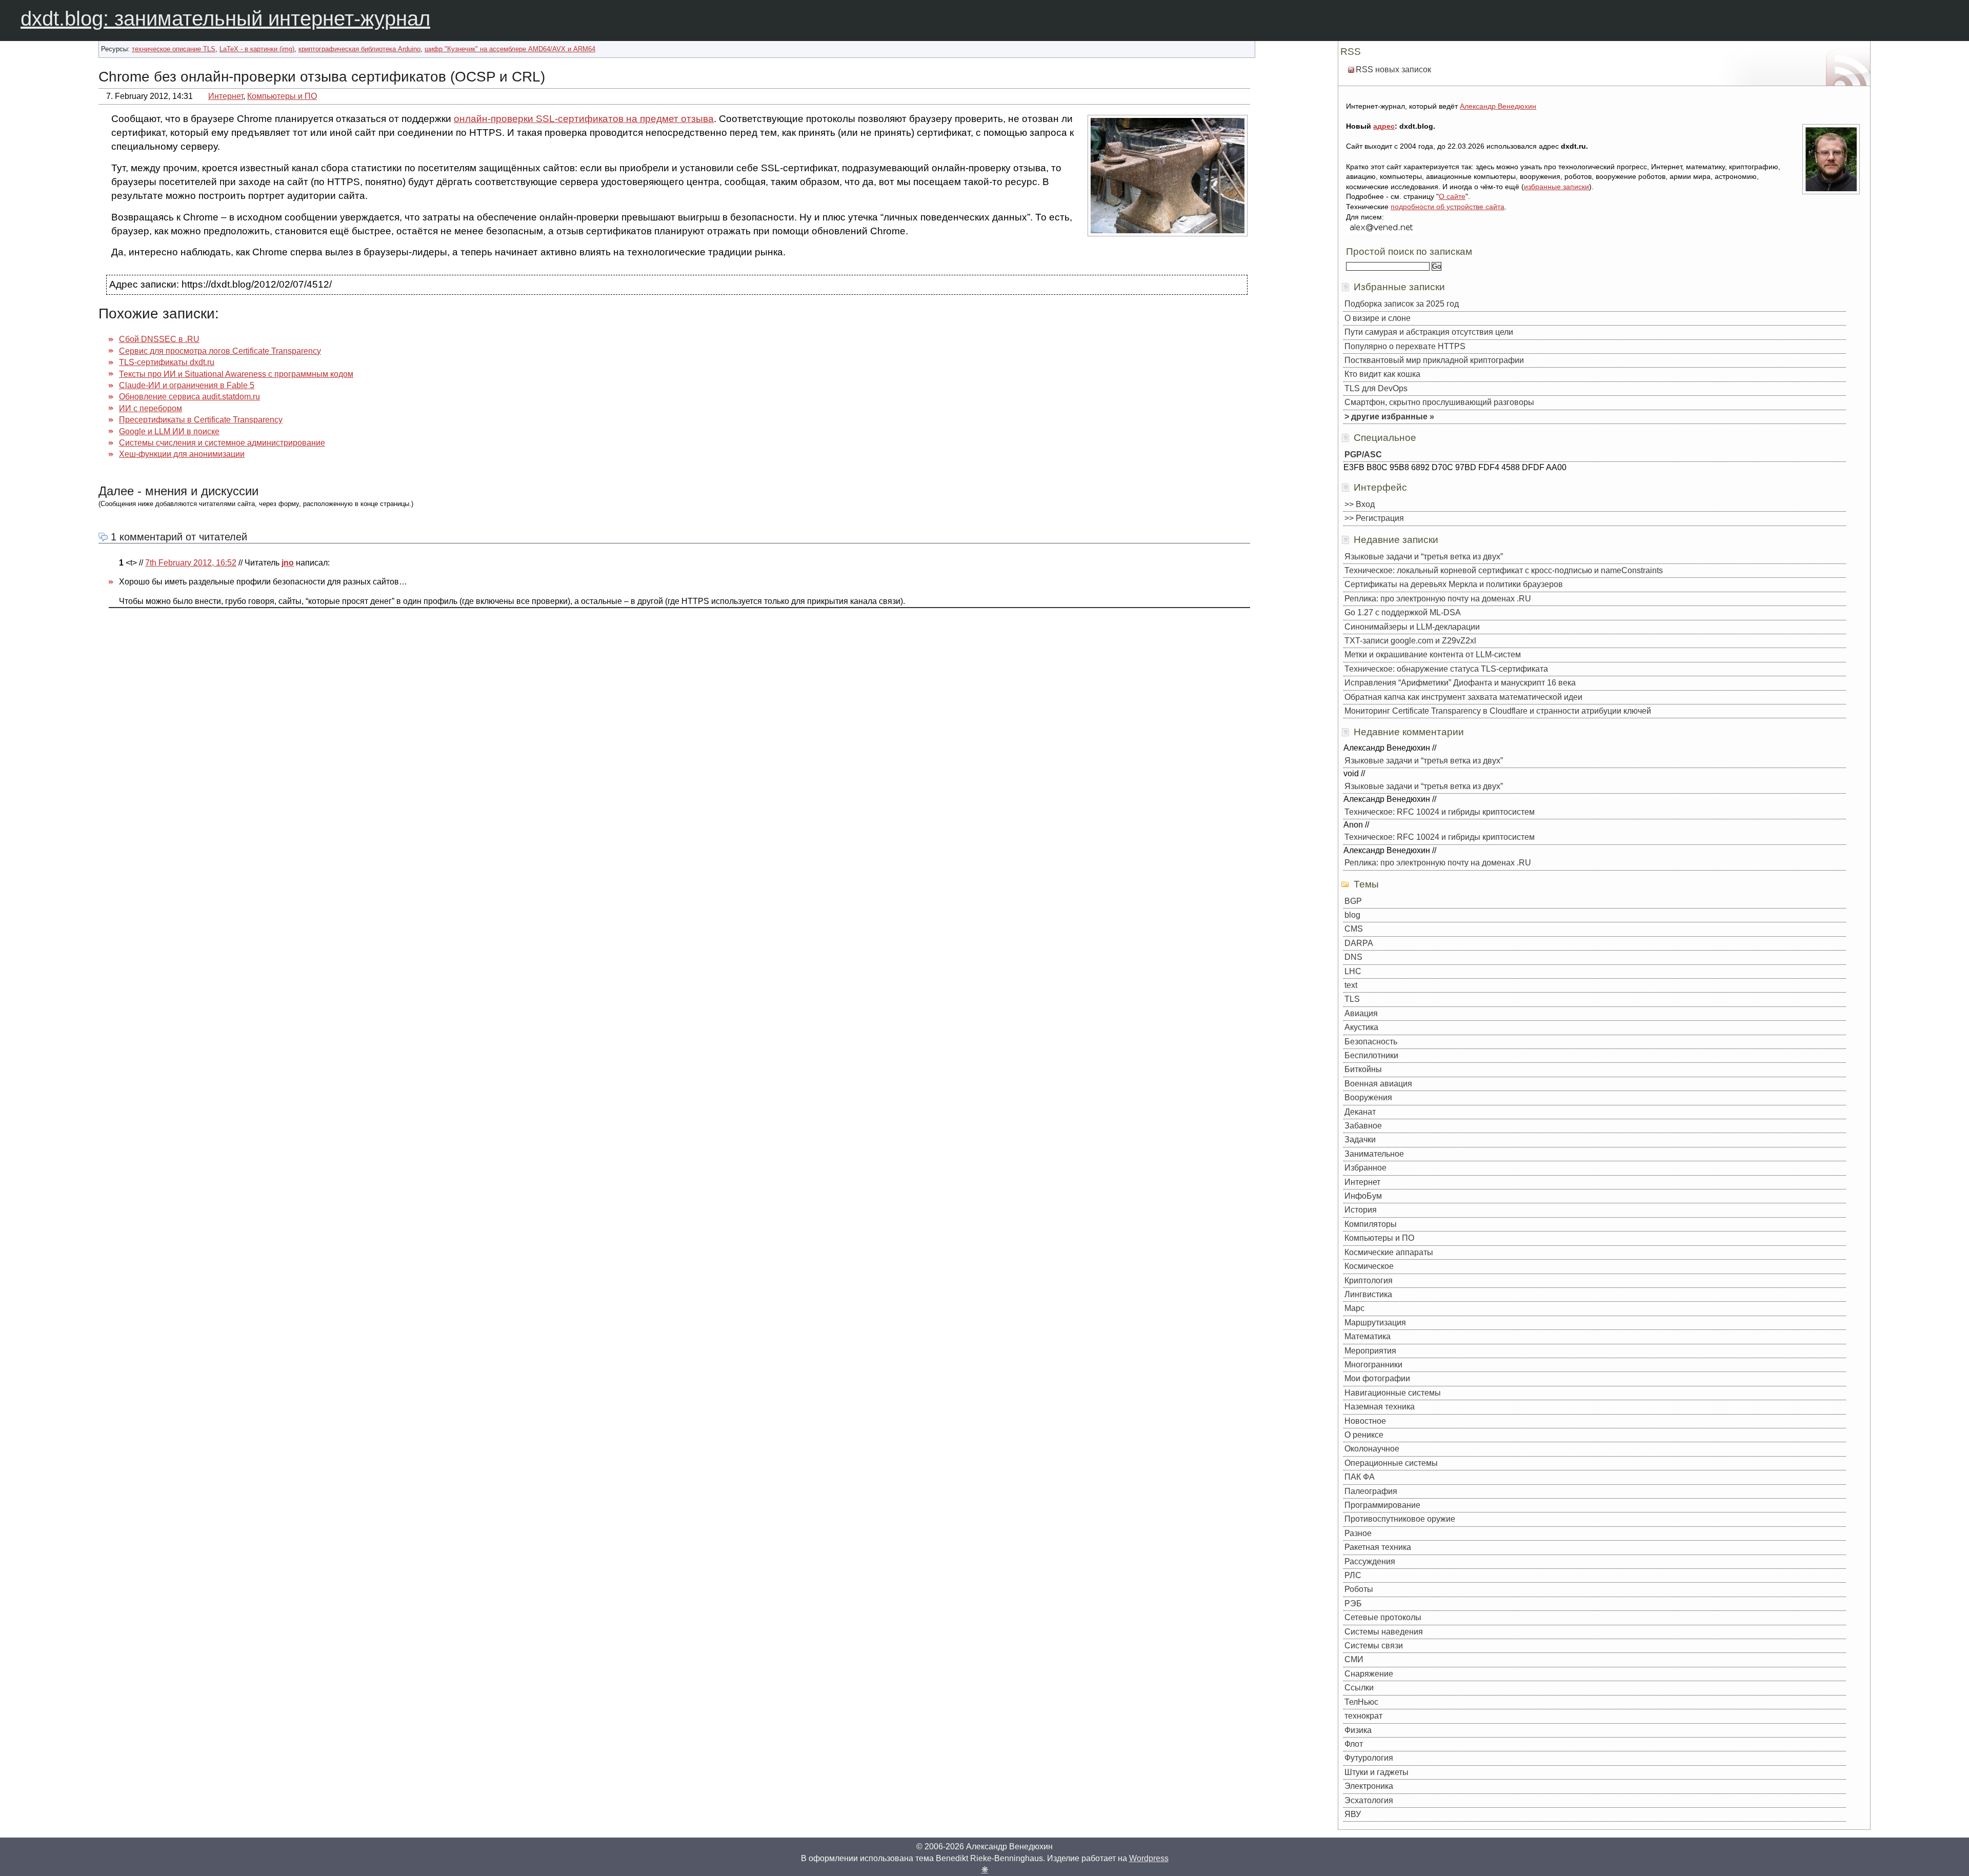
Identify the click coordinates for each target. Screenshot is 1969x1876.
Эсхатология (1369, 1800)
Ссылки (1359, 1688)
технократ (1363, 1716)
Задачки (1360, 1139)
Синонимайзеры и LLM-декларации (1412, 627)
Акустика (1361, 1027)
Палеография (1371, 1491)
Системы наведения (1384, 1632)
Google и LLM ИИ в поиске (169, 431)
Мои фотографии (1377, 1378)
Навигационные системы (1393, 1393)
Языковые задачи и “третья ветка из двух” (1424, 557)
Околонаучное (1372, 1449)
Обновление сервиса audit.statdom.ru (189, 397)
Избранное (1365, 1168)
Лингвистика (1368, 1294)
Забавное (1363, 1126)
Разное (1358, 1533)
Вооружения (1368, 1097)
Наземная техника (1380, 1407)
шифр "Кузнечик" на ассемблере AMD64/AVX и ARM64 (510, 49)
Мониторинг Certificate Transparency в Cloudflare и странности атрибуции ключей (1498, 711)
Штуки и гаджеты (1377, 1772)
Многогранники (1373, 1365)
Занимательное (1374, 1154)
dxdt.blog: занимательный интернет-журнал (225, 18)
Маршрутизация (1375, 1323)
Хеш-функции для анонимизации (182, 454)
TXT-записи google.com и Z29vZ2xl (1410, 641)
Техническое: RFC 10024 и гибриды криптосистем (1440, 812)
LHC (1353, 971)
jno (288, 563)
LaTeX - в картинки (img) (257, 49)
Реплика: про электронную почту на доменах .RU (1438, 599)
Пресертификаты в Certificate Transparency (201, 420)
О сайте (1452, 196)
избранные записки (1556, 187)
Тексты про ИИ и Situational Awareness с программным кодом (236, 374)
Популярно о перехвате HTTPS (1405, 346)
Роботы (1359, 1589)
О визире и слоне (1378, 318)
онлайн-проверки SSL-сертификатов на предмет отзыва (584, 119)
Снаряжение (1369, 1674)
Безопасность (1371, 1042)
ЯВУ (1353, 1814)
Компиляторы (1371, 1224)
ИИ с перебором (150, 408)
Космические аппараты (1389, 1252)
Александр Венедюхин (1498, 106)
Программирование (1382, 1505)
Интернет (226, 96)
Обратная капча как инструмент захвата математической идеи (1463, 697)
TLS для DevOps (1376, 388)
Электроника (1369, 1786)
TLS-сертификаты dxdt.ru (167, 362)
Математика (1368, 1336)
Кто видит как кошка (1382, 374)
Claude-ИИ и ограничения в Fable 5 (187, 385)
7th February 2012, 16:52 (191, 563)
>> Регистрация (1374, 518)
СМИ (1354, 1659)
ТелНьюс (1361, 1702)
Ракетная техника (1378, 1547)
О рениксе (1364, 1435)
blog (1352, 915)
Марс (1354, 1308)
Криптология (1369, 1280)
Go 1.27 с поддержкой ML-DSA (1403, 612)
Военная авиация (1378, 1084)
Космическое (1369, 1266)
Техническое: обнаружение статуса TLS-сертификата (1446, 669)
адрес (1384, 126)
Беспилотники (1371, 1055)
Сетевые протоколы (1383, 1617)
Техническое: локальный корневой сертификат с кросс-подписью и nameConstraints (1504, 570)
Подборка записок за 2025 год (1402, 304)
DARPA (1359, 943)
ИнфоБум (1363, 1196)
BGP (1353, 901)
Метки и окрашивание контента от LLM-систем (1433, 654)
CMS (1354, 929)
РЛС (1353, 1575)
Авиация (1361, 1013)
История (1361, 1210)
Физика (1358, 1730)
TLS (1352, 999)
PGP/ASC (1363, 455)
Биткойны (1363, 1069)
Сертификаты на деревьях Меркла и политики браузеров (1454, 584)
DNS (1353, 957)
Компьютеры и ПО (282, 96)
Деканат (1360, 1112)
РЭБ (1353, 1603)
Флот (1354, 1744)
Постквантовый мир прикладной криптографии (1434, 360)
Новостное (1365, 1421)
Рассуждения (1370, 1561)
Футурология (1369, 1758)
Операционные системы (1391, 1463)
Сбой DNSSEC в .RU (159, 339)
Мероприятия (1370, 1351)
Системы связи (1374, 1646)
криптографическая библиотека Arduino (359, 49)
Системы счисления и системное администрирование (222, 443)
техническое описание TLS (174, 49)
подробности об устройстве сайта (1448, 207)
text (1351, 985)
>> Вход (1360, 504)
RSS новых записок (1393, 69)
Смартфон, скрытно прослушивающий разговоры (1439, 402)
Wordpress (1149, 1858)
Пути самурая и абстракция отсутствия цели (1429, 332)
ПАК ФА (1360, 1477)
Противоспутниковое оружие (1400, 1519)
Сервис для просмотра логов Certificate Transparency (220, 351)
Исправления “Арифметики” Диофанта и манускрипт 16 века (1460, 683)
